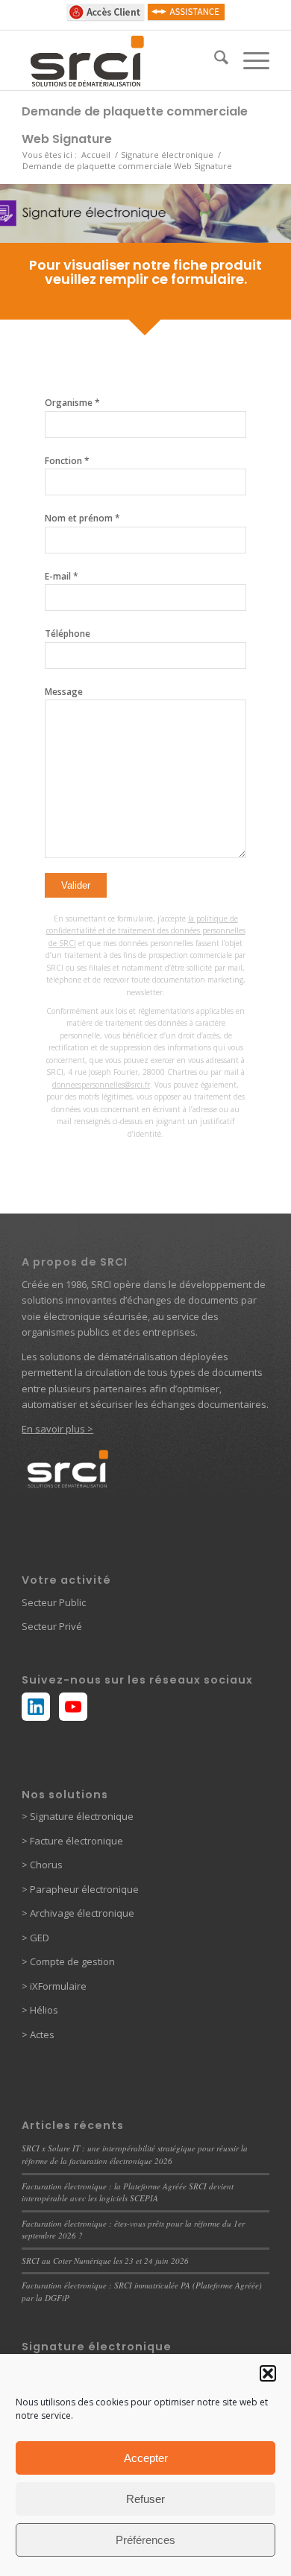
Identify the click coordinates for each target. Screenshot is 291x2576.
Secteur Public (54, 1602)
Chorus (46, 1865)
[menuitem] (214, 60)
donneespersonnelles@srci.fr (101, 1085)
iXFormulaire (57, 1986)
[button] (268, 2373)
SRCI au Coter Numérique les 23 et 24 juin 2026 (105, 2261)
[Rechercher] (214, 60)
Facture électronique (76, 1841)
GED (38, 1938)
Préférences (145, 2540)
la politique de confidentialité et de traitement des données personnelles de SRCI (146, 931)
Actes (42, 2034)
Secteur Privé (52, 1626)
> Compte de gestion (68, 1961)
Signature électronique (81, 1816)
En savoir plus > (57, 1429)
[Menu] (249, 60)
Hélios (44, 2010)
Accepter (146, 2458)
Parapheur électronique (83, 1889)
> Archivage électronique (78, 1913)
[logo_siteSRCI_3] (121, 60)
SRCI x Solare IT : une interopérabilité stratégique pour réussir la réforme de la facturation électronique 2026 (135, 2154)
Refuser (145, 2499)
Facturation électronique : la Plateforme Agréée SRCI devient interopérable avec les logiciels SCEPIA (128, 2192)
